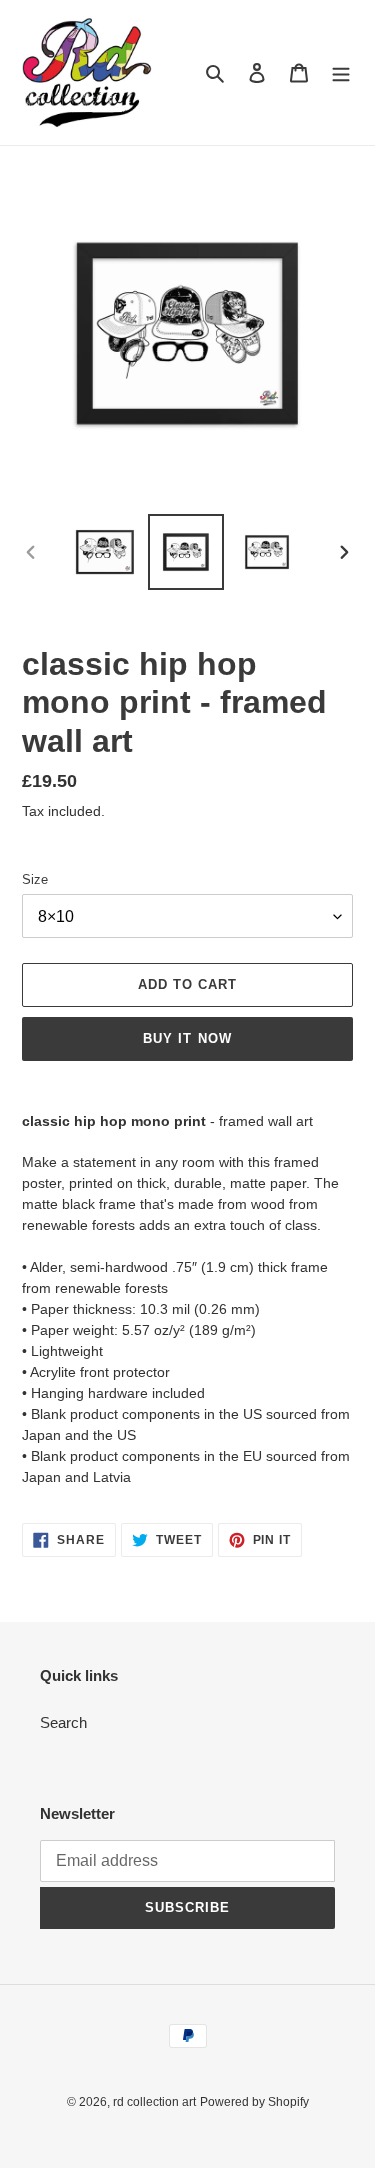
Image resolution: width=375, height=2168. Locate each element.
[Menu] (341, 72)
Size (35, 879)
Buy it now (187, 1038)
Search (63, 1722)
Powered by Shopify (254, 2102)
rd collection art (154, 2102)
